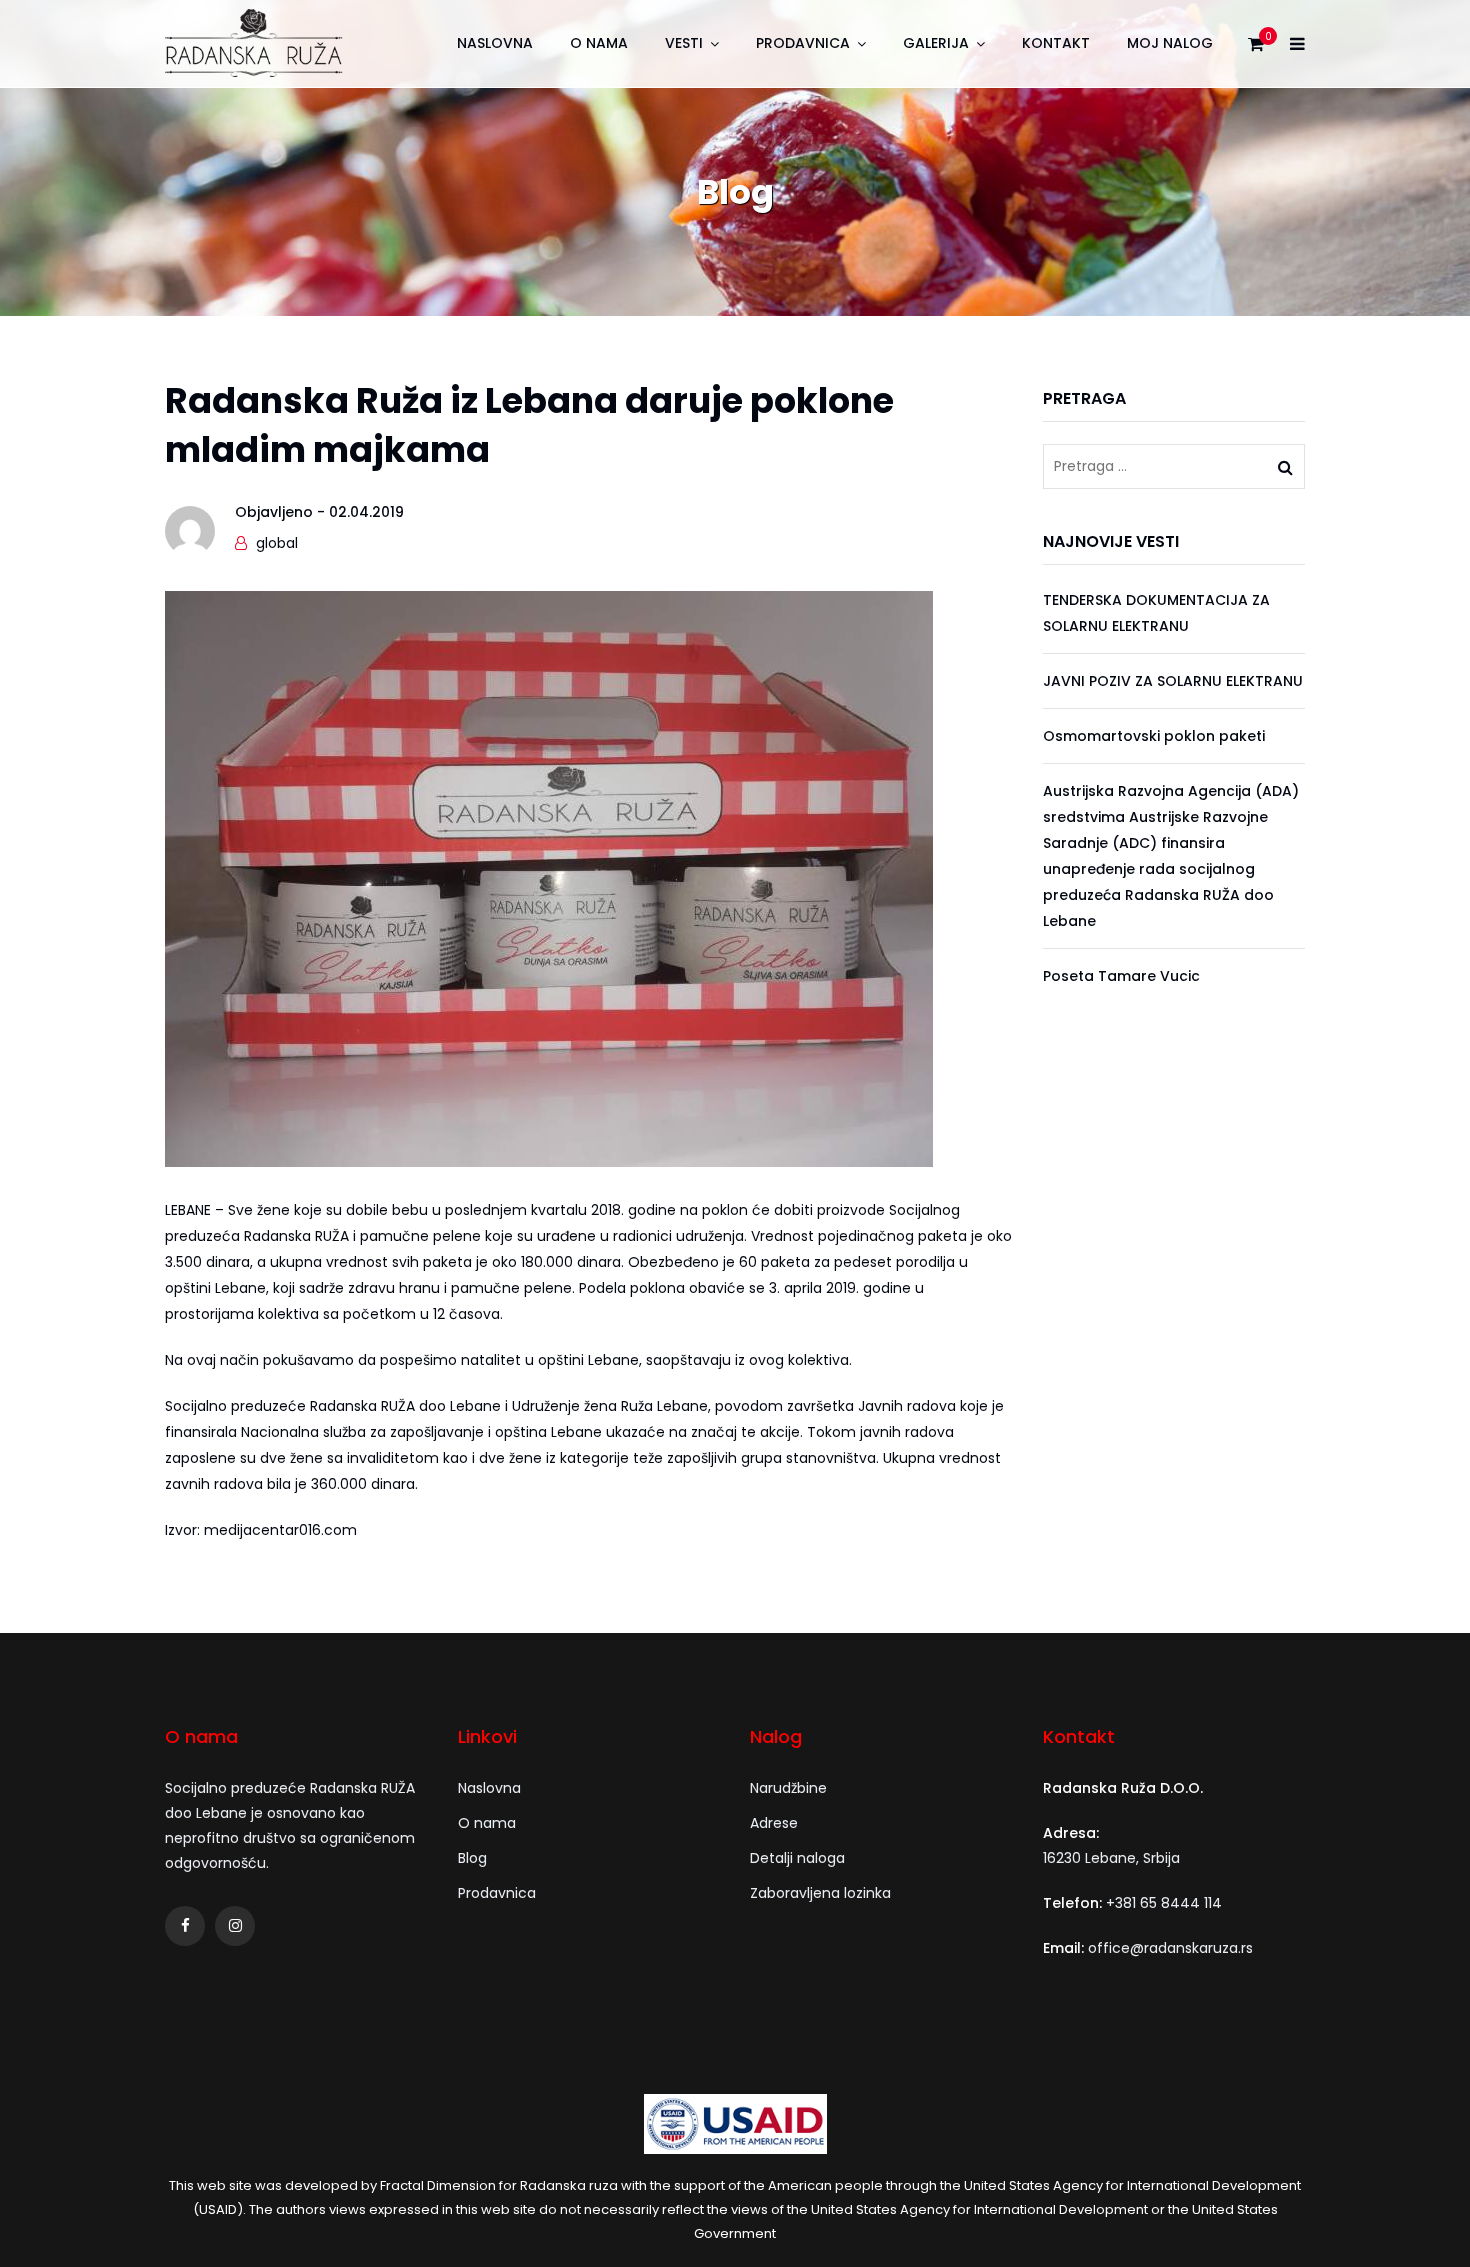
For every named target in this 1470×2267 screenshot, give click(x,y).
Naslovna (495, 43)
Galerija (936, 43)
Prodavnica (803, 43)
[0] (1256, 49)
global (277, 543)
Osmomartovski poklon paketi (1154, 736)
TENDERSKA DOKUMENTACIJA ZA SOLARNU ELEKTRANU (1156, 613)
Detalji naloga (797, 1858)
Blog (472, 1858)
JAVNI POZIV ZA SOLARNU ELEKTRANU (1173, 681)
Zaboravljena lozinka (820, 1893)
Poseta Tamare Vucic (1121, 976)
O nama (599, 43)
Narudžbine (788, 1788)
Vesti (684, 43)
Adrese (774, 1823)
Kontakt (1056, 43)
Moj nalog (1170, 43)
